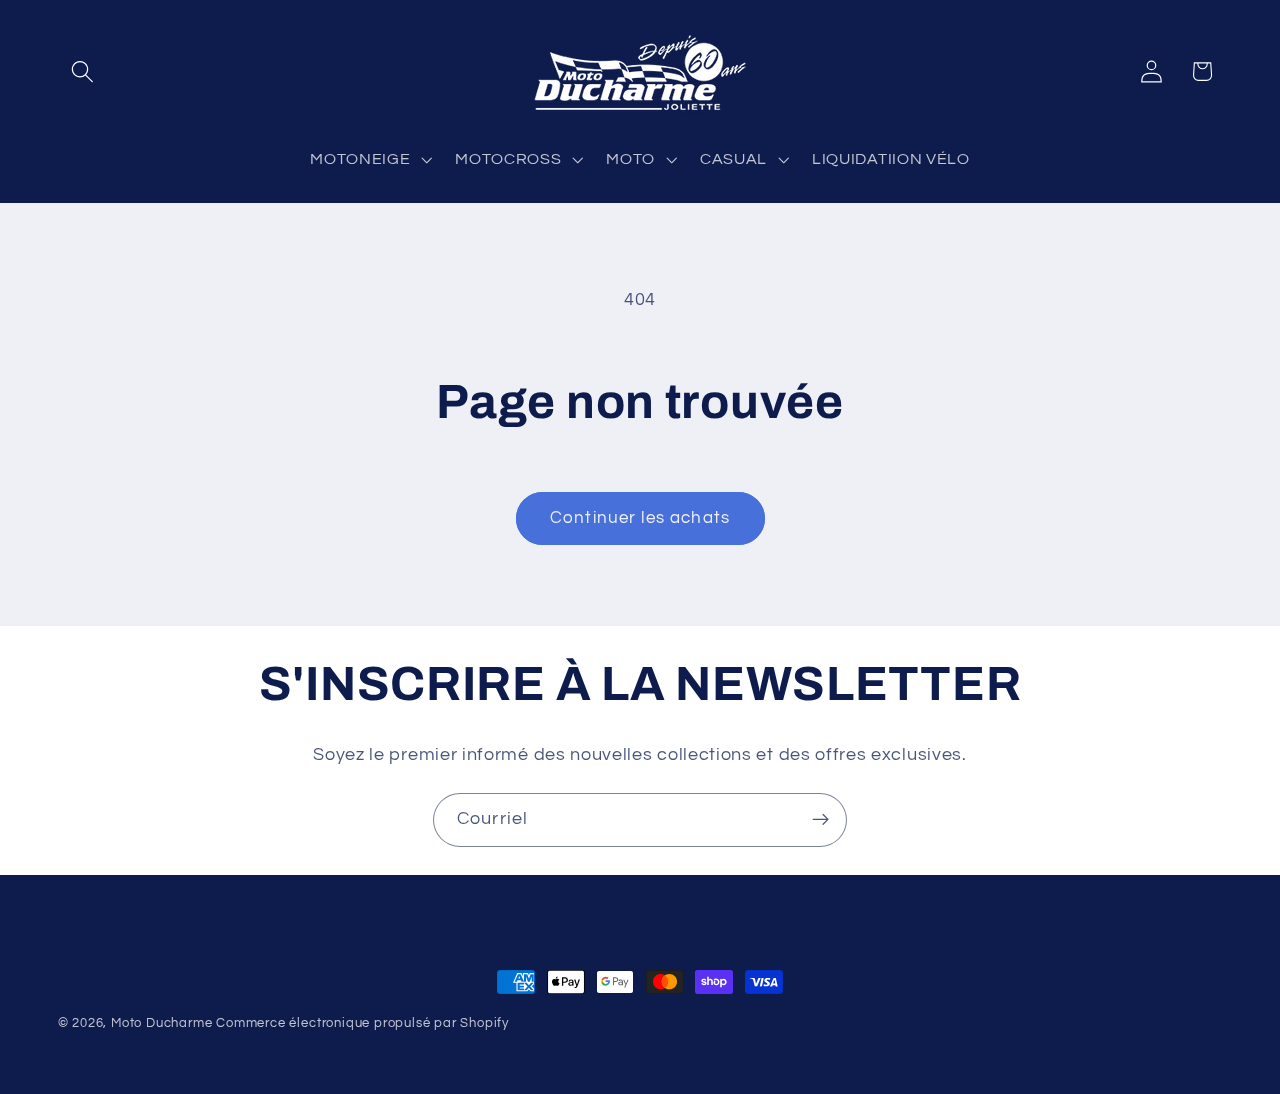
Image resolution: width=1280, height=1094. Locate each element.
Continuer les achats (640, 518)
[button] (83, 71)
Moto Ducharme (161, 1023)
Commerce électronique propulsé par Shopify (362, 1023)
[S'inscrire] (820, 820)
